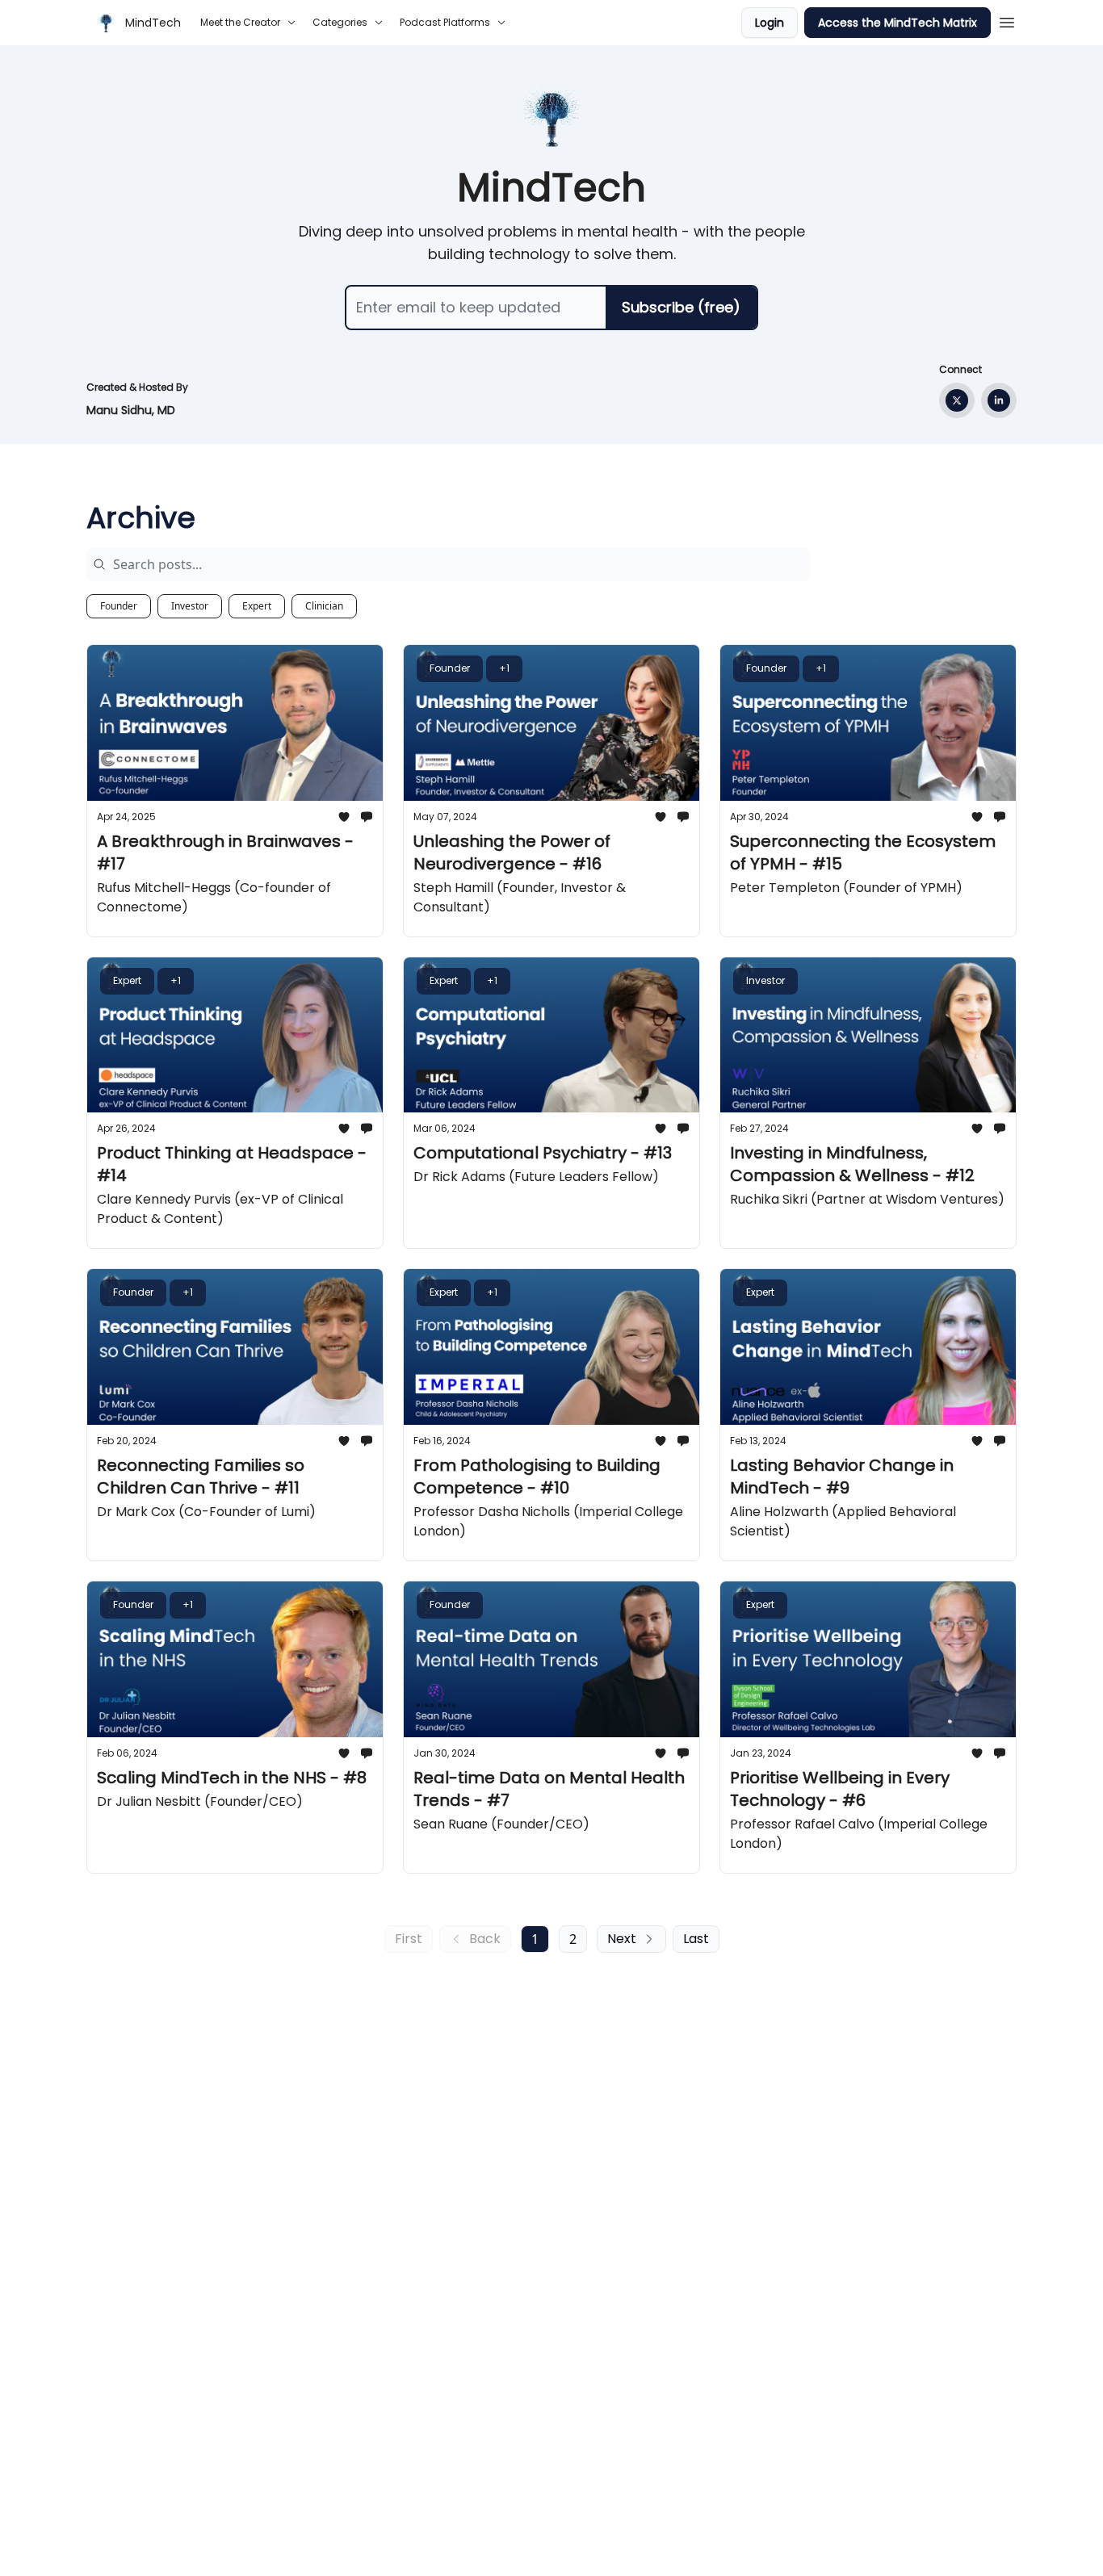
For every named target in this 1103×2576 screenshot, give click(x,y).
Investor (190, 606)
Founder (119, 606)
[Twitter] (957, 400)
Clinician (324, 606)
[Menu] (1007, 20)
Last (696, 1939)
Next (622, 1939)
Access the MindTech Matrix (897, 23)
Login (770, 23)
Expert (257, 606)
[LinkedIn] (999, 400)
